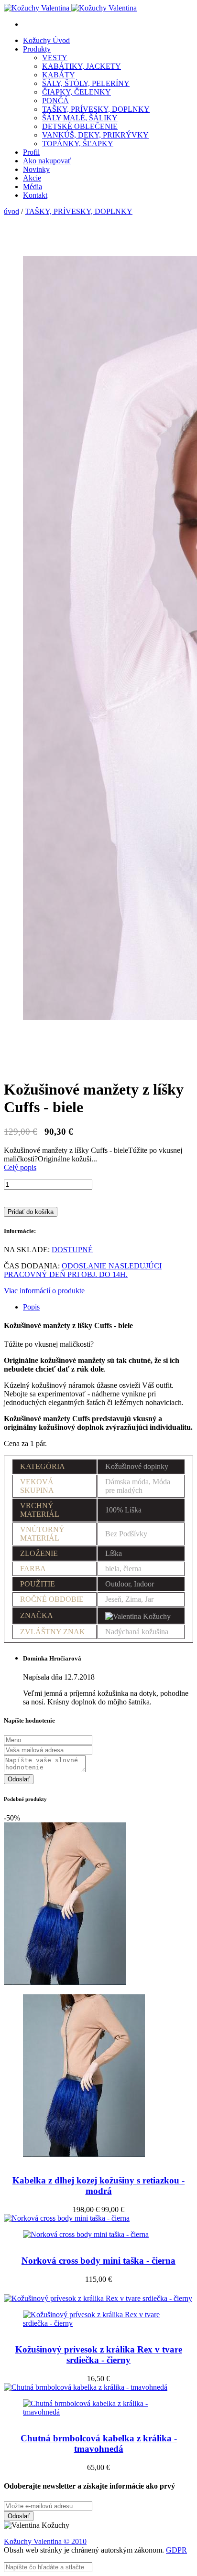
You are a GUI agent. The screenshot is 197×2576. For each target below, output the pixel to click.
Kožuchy (19, 2541)
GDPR (176, 2550)
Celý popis (20, 1167)
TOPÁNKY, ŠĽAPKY (78, 144)
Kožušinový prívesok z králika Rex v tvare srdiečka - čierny (99, 2355)
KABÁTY (59, 75)
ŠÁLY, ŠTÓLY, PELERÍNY (86, 83)
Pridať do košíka (31, 1212)
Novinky (36, 169)
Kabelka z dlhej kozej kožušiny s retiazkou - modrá (98, 2186)
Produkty (37, 49)
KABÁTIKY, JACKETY (82, 66)
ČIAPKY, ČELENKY (77, 92)
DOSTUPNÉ (72, 1250)
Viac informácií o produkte (44, 1291)
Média (33, 186)
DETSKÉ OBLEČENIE (80, 126)
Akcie (32, 178)
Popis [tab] (31, 1307)
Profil (31, 152)
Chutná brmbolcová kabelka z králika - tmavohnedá (99, 2443)
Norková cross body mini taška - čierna (98, 2261)
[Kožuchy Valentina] (70, 8)
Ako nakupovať (47, 161)
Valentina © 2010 (60, 2541)
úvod (11, 211)
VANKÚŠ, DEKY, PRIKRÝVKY (95, 135)
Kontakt (35, 195)
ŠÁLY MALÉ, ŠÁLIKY (80, 118)
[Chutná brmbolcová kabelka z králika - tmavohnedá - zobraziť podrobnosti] (98, 2400)
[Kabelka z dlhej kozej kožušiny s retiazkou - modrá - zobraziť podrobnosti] (98, 2068)
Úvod (46, 40)
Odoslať (19, 1779)
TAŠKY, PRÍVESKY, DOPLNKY (96, 109)
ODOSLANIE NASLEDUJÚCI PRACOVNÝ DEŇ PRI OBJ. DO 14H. (83, 1270)
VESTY (55, 58)
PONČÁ (55, 101)
